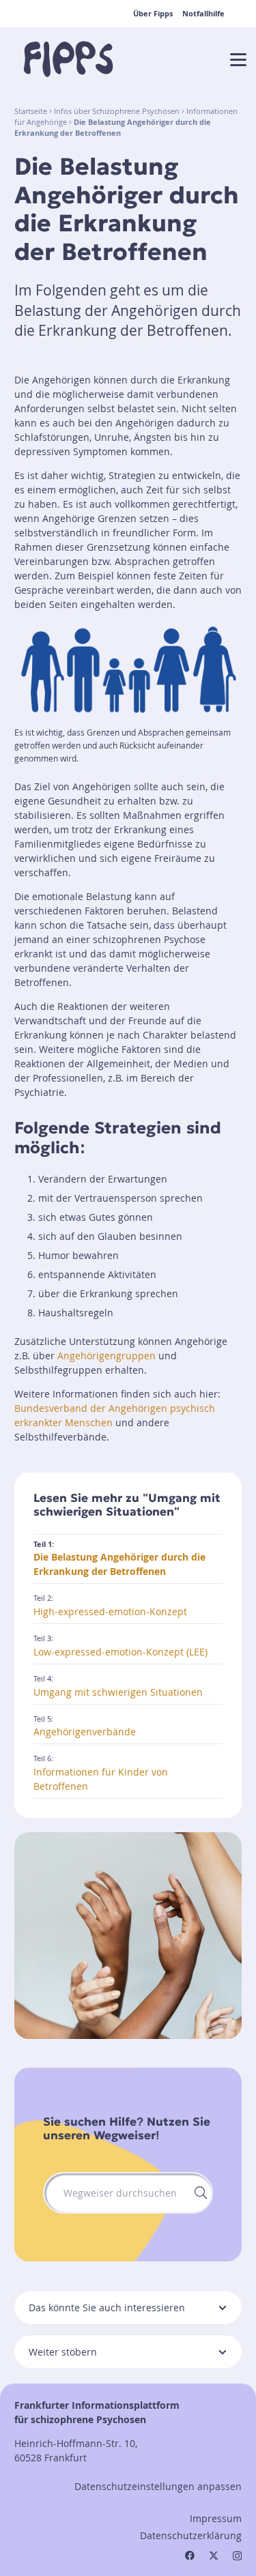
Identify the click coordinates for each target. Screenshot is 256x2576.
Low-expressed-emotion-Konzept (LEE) (120, 1652)
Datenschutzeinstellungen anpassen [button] (158, 2486)
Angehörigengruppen (106, 1356)
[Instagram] (237, 2556)
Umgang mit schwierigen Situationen (118, 1692)
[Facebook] (190, 2556)
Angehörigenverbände (85, 1732)
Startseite (31, 111)
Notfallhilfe (203, 14)
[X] (214, 2556)
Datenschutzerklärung (191, 2535)
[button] (238, 60)
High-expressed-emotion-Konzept (110, 1611)
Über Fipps (153, 14)
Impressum (216, 2518)
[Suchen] (198, 2193)
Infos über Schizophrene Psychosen (117, 111)
